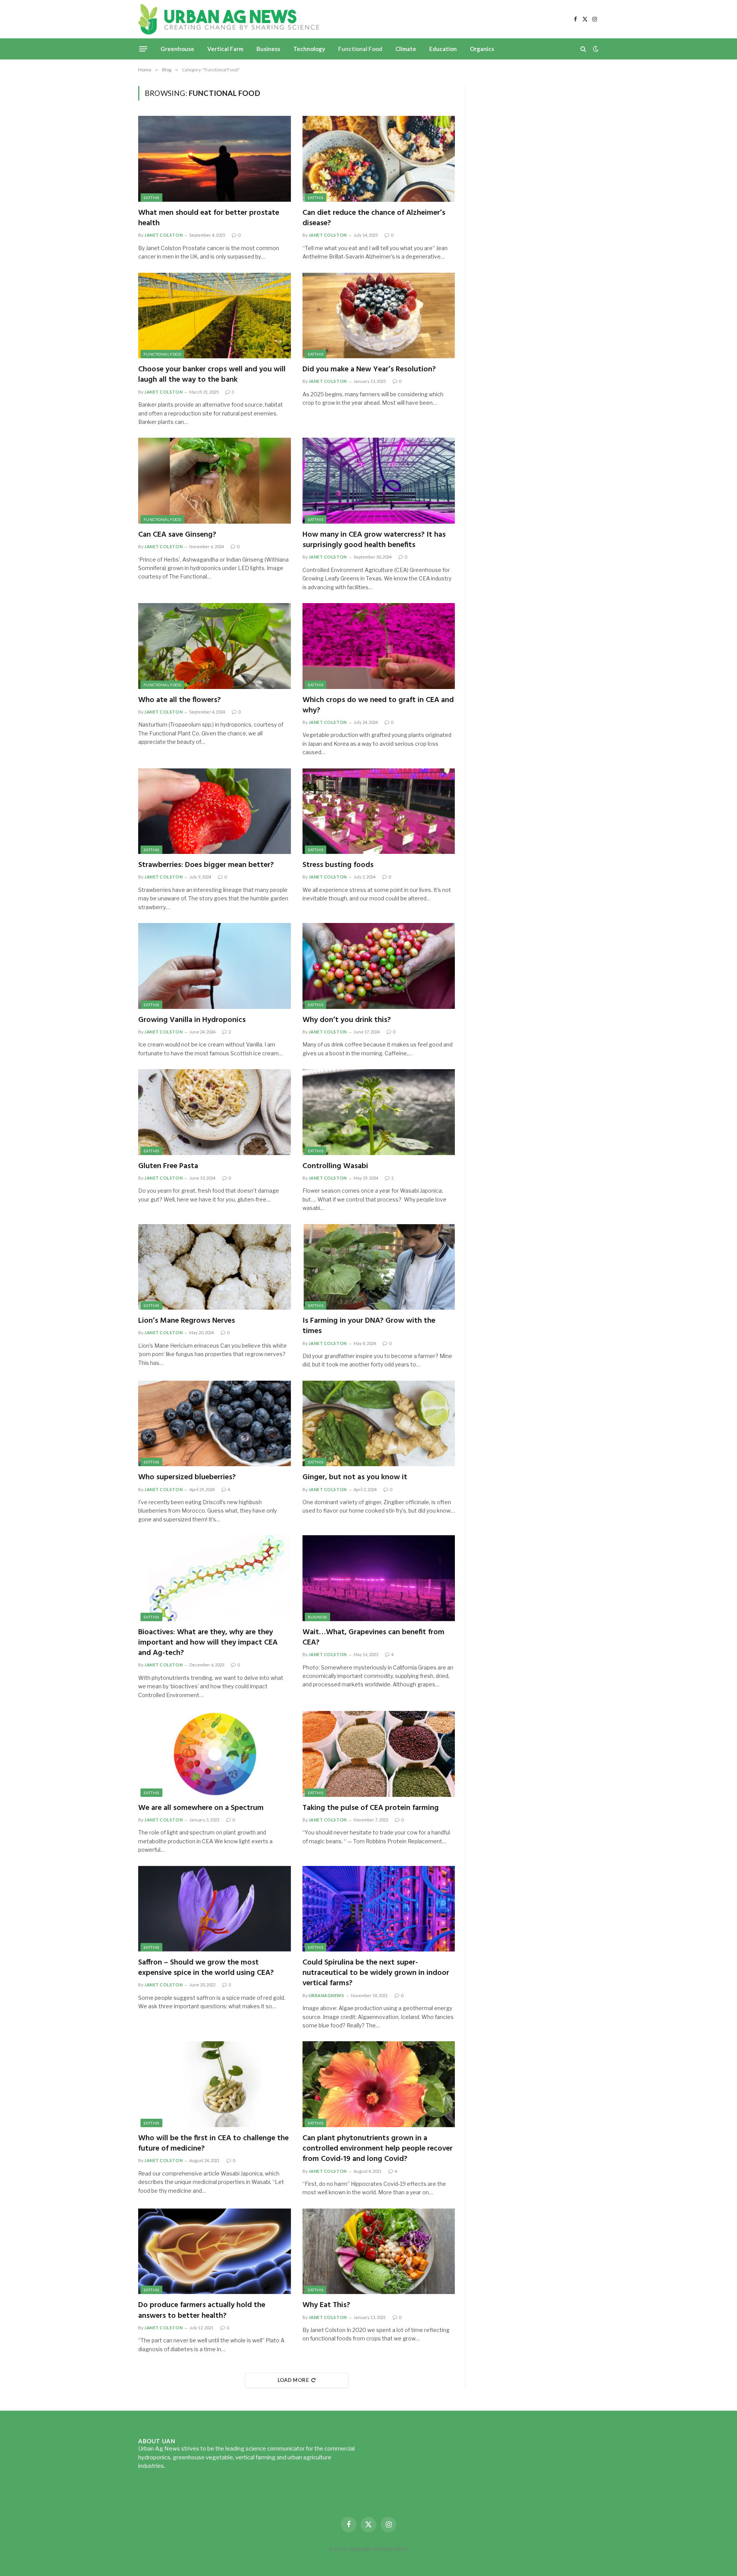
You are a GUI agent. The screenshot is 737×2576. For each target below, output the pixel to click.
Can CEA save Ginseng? (177, 535)
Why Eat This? (326, 2305)
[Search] (583, 49)
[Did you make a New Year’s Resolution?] (379, 316)
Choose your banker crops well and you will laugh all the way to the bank (212, 375)
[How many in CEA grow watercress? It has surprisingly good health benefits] (379, 481)
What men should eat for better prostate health (209, 218)
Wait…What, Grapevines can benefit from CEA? (373, 1638)
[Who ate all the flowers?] (215, 646)
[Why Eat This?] (379, 2251)
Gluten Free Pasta (168, 1166)
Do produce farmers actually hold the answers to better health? (202, 2311)
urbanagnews (326, 1995)
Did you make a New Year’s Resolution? (370, 370)
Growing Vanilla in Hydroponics (192, 1020)
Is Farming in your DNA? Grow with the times (369, 1326)
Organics (482, 49)
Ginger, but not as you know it (355, 1478)
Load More (293, 2380)
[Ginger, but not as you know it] (379, 1424)
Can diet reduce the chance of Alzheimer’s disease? (374, 218)
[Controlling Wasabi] (379, 1112)
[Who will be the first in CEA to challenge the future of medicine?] (215, 2084)
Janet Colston (164, 235)
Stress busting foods (338, 865)
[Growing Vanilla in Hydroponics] (215, 966)
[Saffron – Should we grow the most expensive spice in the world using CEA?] (215, 1909)
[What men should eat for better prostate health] (215, 159)
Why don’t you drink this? (347, 1020)
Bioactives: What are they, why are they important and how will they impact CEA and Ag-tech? (208, 1643)
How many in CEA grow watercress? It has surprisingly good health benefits (374, 540)
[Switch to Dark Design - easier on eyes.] (595, 49)
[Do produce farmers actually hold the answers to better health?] (215, 2251)
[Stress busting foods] (379, 811)
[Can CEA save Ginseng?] (215, 481)
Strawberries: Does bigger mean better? (206, 865)
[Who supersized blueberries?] (215, 1424)
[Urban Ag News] (229, 19)
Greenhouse (177, 49)
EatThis (151, 198)
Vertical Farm (225, 49)
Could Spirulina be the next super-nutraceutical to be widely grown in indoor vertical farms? (376, 1973)
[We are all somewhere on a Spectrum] (215, 1754)
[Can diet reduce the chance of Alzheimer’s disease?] (379, 159)
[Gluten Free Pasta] (215, 1112)
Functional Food (360, 49)
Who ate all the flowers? (179, 700)
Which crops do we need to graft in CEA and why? (378, 705)
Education (443, 49)
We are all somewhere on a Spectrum (201, 1808)
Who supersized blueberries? (187, 1478)
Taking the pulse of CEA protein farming (371, 1808)
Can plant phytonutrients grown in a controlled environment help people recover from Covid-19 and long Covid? (378, 2149)
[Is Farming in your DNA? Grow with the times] (379, 1267)
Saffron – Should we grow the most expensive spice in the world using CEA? (206, 1968)
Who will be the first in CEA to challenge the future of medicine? (213, 2144)
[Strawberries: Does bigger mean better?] (215, 811)
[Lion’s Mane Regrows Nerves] (215, 1267)
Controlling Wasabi (335, 1166)
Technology (309, 49)
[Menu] (143, 49)
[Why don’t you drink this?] (379, 966)
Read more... (182, 2466)
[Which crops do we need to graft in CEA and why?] (379, 646)
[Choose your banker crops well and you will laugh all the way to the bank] (215, 316)
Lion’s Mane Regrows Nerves (187, 1321)
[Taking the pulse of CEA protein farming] (379, 1754)
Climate (406, 49)
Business (268, 49)
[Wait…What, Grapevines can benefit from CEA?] (379, 1578)
